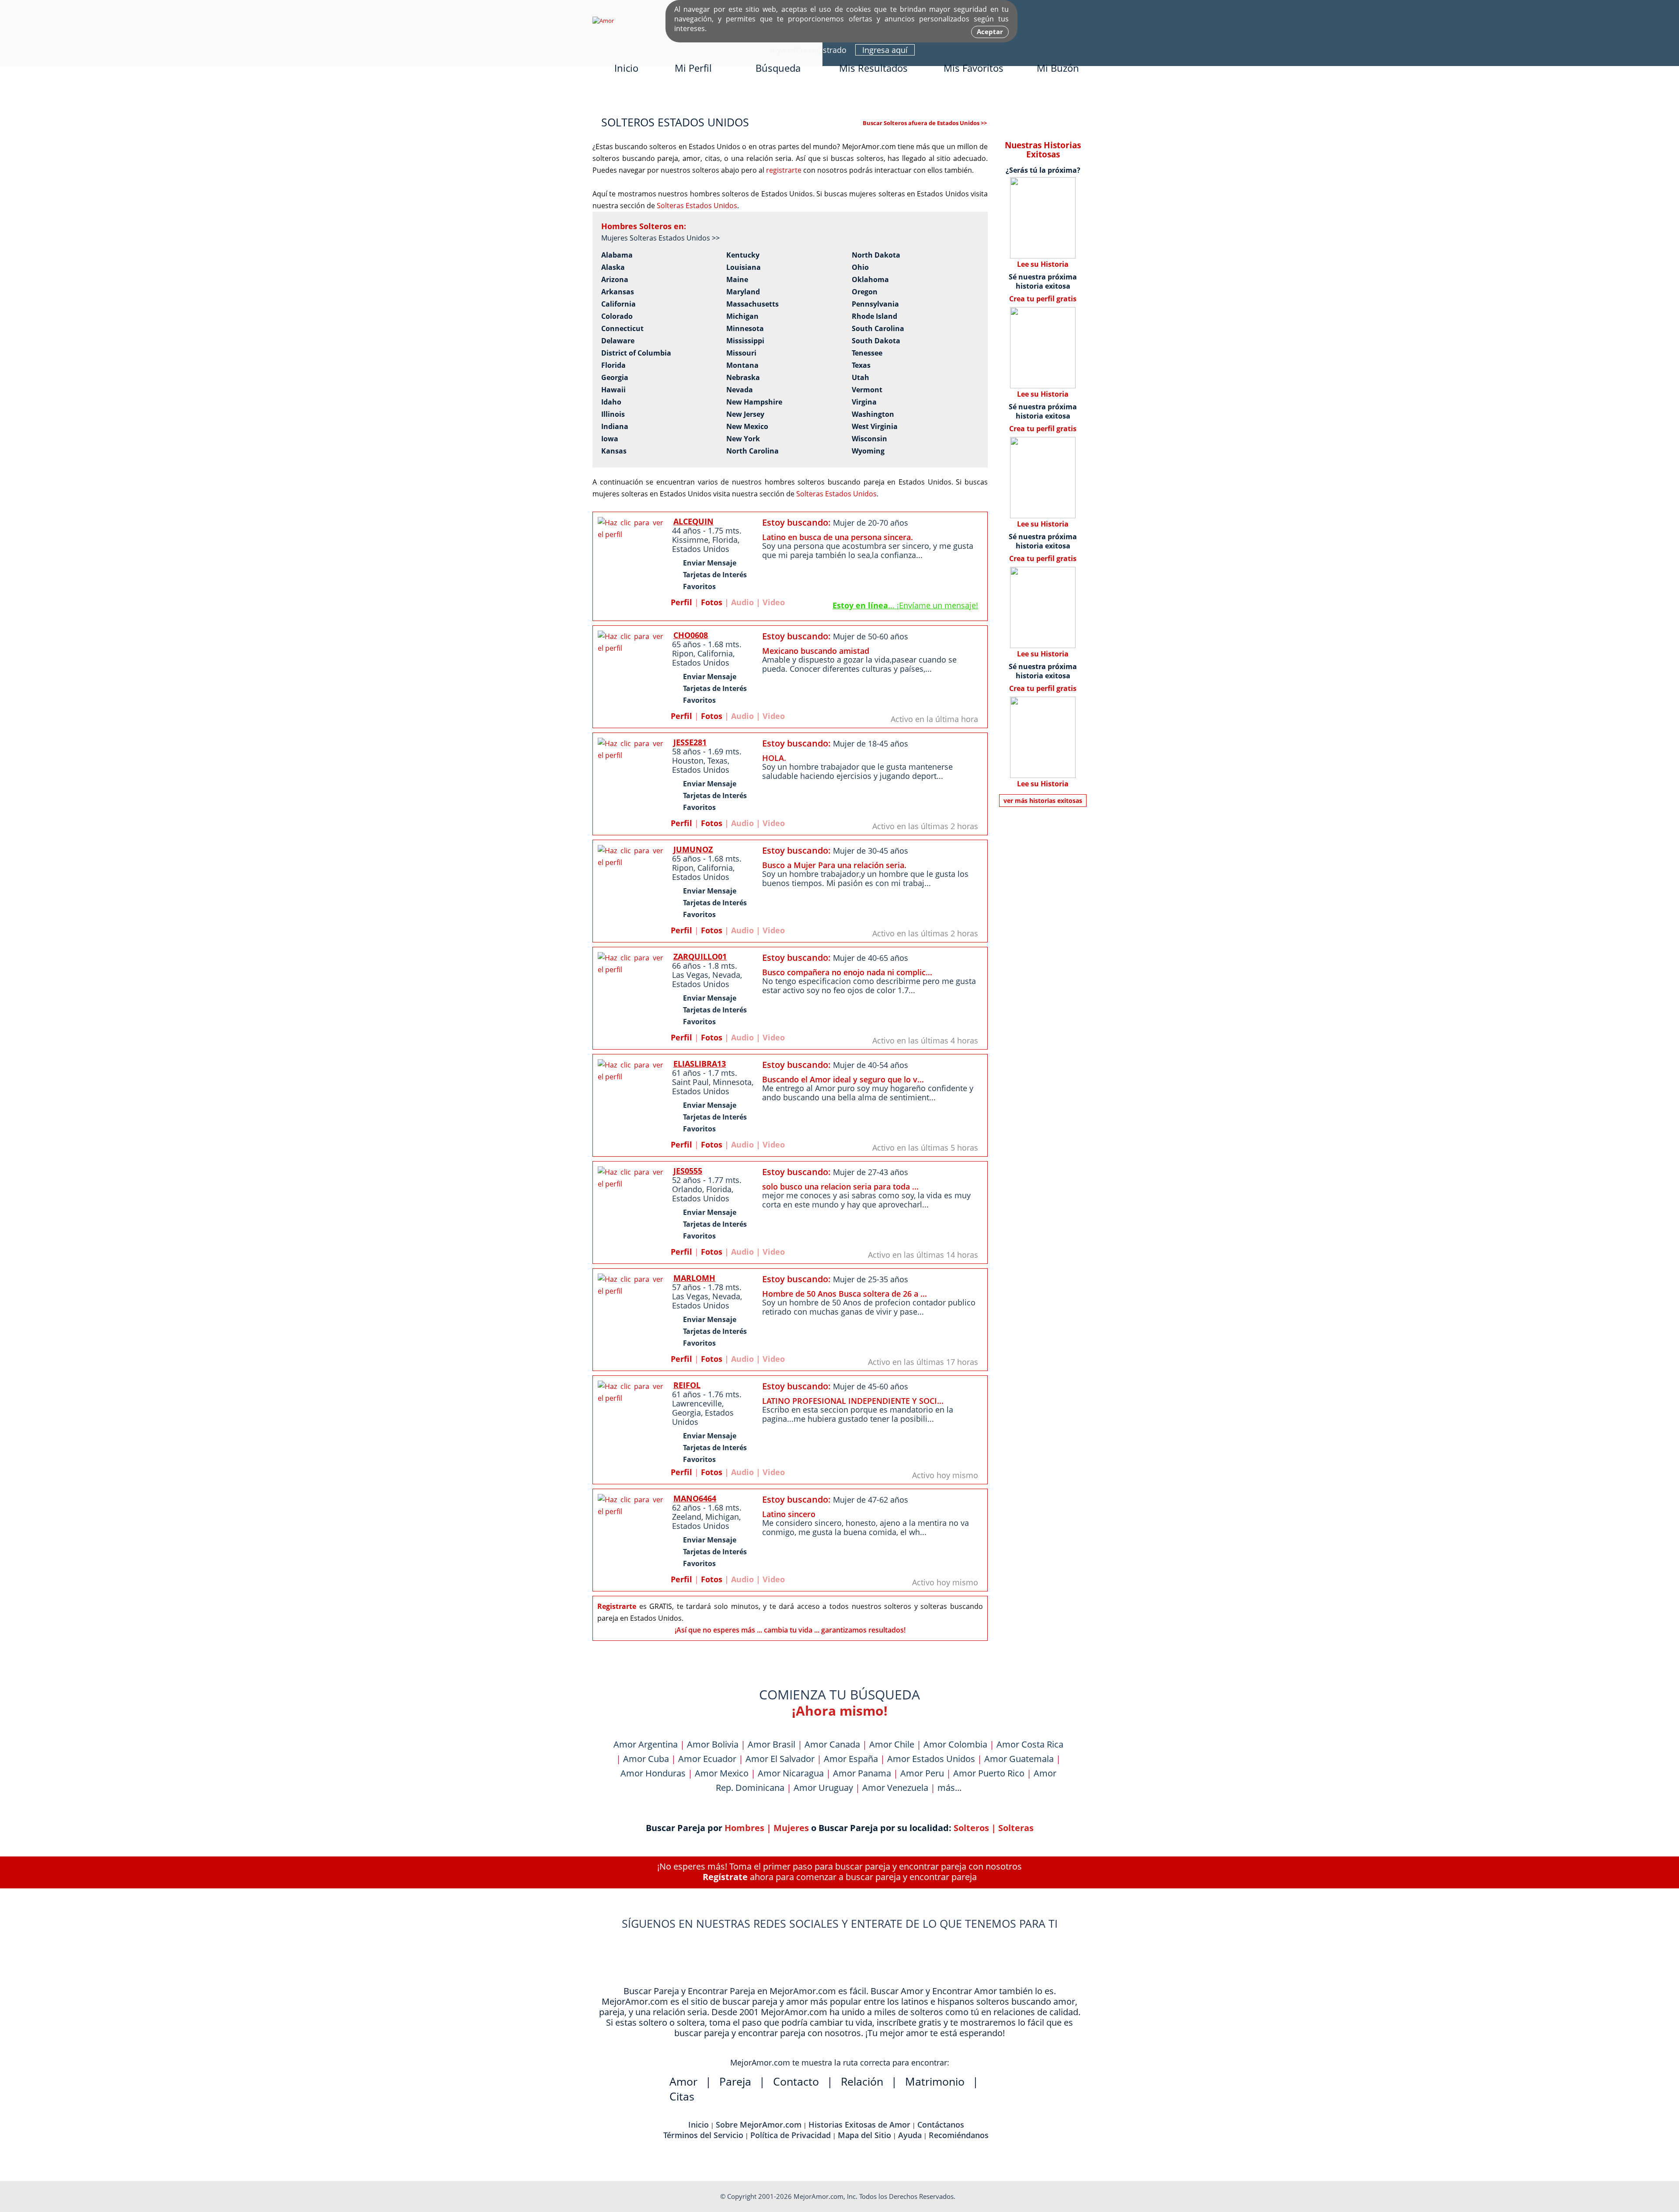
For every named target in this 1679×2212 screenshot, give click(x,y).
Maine (737, 280)
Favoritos (699, 586)
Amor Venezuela (895, 1788)
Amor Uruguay (823, 1788)
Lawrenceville (697, 1403)
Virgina (864, 402)
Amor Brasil (772, 1744)
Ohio (860, 267)
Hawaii (613, 390)
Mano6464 (695, 1498)
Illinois (613, 414)
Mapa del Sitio (864, 2135)
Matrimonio (935, 2081)
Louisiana (744, 267)
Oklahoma (870, 280)
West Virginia (875, 427)
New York (743, 439)
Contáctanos (941, 2125)
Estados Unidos (701, 549)
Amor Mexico (722, 1773)
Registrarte (617, 1606)
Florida (613, 365)
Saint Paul (690, 1082)
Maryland (743, 292)
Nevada (740, 390)
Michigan (742, 316)
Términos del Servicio (703, 2135)
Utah (860, 378)
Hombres (744, 1828)
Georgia (615, 378)
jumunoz (693, 849)
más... (949, 1788)
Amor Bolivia (713, 1744)
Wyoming (868, 451)
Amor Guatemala (1019, 1759)
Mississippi (745, 341)
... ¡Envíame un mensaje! (905, 605)
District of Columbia (636, 353)
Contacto (796, 2081)
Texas (861, 365)
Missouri (741, 353)
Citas (682, 2096)
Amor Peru (922, 1773)
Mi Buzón (1058, 68)
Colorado (617, 316)
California (618, 304)
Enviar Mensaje (710, 563)
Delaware (618, 341)
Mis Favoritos (974, 68)
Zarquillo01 (700, 956)
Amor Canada (832, 1744)
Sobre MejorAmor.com (759, 2125)
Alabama (617, 255)
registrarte (784, 170)
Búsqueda (778, 68)
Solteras (1016, 1828)
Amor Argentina (646, 1744)
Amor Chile (892, 1744)
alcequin (693, 521)
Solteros (971, 1828)
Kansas (614, 451)
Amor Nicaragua (791, 1773)
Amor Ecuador (707, 1759)
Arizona (615, 280)
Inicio (626, 68)
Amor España (851, 1759)
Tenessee (867, 353)
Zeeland (687, 1517)
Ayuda (910, 2135)
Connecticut (622, 329)
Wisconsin (869, 439)
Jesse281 (690, 742)
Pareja (735, 2081)
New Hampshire (754, 402)
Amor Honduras (653, 1773)
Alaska (613, 267)
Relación (862, 2081)
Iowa (610, 439)
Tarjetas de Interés (715, 575)
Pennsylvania (875, 304)
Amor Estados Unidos (931, 1759)
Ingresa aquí (885, 50)
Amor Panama (862, 1773)
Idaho (611, 402)
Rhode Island (874, 316)
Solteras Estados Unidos (697, 206)
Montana (742, 365)
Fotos (712, 602)
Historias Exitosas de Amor (859, 2125)
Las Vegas (690, 975)
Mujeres (791, 1828)
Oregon (865, 292)
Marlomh (694, 1278)
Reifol (687, 1385)
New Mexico (747, 427)
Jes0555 (688, 1171)
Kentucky (743, 255)
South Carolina (878, 329)
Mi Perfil (693, 68)
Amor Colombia (955, 1744)
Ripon (683, 653)
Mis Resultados (873, 68)
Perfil (681, 602)
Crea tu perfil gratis (1043, 299)
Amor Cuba (646, 1759)
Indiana (615, 427)
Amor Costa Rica (1030, 1744)
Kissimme (690, 540)
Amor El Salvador (780, 1759)
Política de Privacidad (791, 2135)
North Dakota (876, 255)
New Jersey (745, 414)
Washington (873, 414)
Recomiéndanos (959, 2135)
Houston (688, 761)
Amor (683, 2081)
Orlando (687, 1189)
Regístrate (725, 1877)
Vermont (867, 390)
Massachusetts (752, 304)
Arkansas (618, 292)
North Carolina (752, 451)
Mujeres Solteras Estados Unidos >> (660, 238)
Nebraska (743, 378)
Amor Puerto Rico (989, 1773)
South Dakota (876, 341)
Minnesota (745, 329)
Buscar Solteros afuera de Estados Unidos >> (925, 123)
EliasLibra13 (700, 1064)
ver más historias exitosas (1043, 801)
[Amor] (603, 21)
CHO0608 (691, 635)
